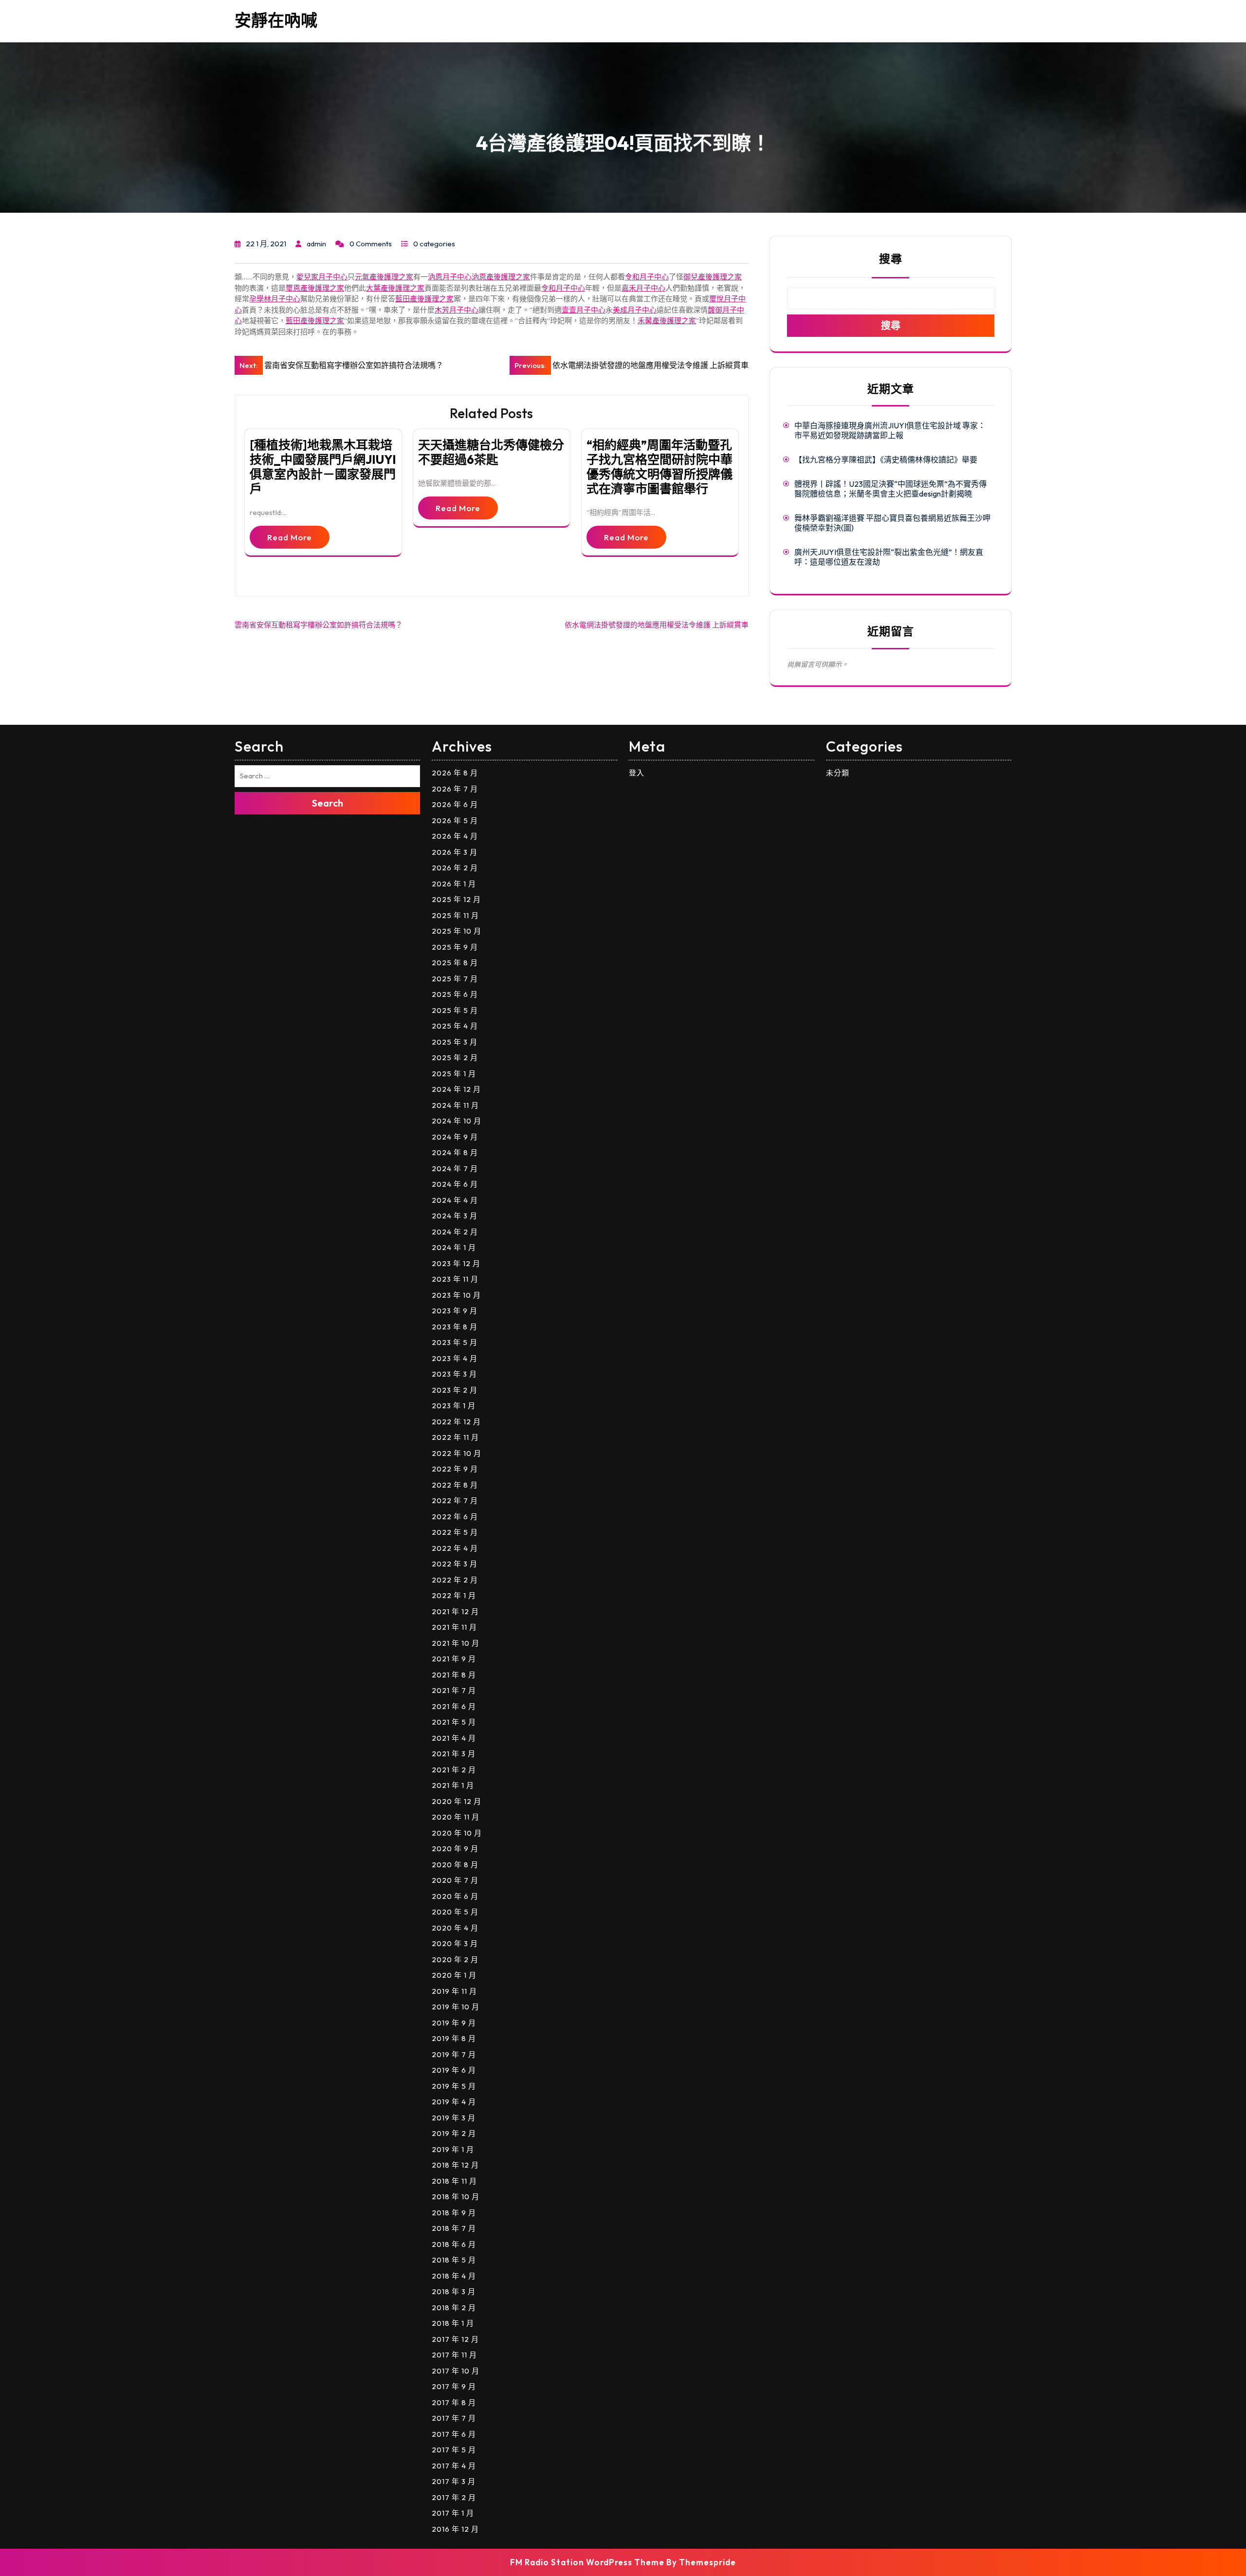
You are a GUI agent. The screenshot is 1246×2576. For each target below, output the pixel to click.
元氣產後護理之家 (384, 277)
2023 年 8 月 (455, 1327)
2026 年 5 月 (455, 820)
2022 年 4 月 (455, 1548)
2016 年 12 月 (455, 2529)
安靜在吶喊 (276, 20)
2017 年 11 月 (454, 2355)
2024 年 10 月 (457, 1121)
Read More (290, 537)
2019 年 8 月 (454, 2038)
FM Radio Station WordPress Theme (587, 2562)
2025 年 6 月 (455, 994)
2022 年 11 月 (455, 1437)
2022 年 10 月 (457, 1453)
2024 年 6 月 (455, 1184)
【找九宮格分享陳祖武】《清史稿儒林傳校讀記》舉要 (886, 460)
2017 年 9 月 (454, 2386)
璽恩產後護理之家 (315, 288)
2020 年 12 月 (457, 1801)
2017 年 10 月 (456, 2371)
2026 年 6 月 (455, 804)
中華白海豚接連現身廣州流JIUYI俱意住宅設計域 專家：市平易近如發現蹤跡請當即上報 (890, 430)
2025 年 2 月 (455, 1058)
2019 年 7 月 (454, 2054)
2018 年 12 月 (455, 2165)
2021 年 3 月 (454, 1754)
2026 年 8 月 (455, 773)
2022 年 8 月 (455, 1485)
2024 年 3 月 (455, 1216)
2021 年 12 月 (455, 1611)
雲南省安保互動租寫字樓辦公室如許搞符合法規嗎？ (319, 625)
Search (328, 803)
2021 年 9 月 (454, 1659)
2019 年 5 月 (454, 2086)
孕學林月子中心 (275, 299)
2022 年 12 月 (456, 1422)
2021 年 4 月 (454, 1738)
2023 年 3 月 (454, 1374)
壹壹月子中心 (584, 310)
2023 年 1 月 (454, 1406)
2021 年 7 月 (454, 1690)
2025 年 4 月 (455, 1026)
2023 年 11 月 (455, 1279)
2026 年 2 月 (455, 868)
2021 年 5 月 (454, 1722)
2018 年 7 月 (454, 2228)
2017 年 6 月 (454, 2434)
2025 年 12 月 (456, 899)
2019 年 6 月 (454, 2070)
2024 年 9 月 (455, 1137)
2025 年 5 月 (455, 1010)
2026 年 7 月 (455, 789)
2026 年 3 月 (455, 852)
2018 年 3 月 (454, 2291)
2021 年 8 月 (454, 1675)
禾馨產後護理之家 (667, 321)
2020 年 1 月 (454, 1975)
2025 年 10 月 (457, 931)
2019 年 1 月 (453, 2149)
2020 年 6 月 (455, 1896)
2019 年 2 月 (454, 2133)
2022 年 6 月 (455, 1517)
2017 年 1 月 (453, 2513)
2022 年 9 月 (455, 1469)
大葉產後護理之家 (395, 288)
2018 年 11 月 (454, 2181)
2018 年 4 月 (454, 2276)
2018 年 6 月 (454, 2244)
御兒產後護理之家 (713, 277)
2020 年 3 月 (455, 1943)
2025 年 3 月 (455, 1042)
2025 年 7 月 (455, 979)
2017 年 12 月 (455, 2339)
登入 (637, 773)
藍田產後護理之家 (424, 299)
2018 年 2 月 (454, 2308)
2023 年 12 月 (456, 1263)
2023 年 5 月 (455, 1342)
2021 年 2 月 (454, 1770)
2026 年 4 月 (455, 836)
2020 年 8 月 (455, 1865)
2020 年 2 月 (455, 1960)
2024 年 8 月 (455, 1152)
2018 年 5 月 (454, 2260)
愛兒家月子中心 (322, 277)
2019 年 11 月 (454, 1991)
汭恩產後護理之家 (501, 277)
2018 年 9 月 (454, 2213)
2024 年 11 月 (455, 1105)
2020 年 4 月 (455, 1928)
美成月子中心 (635, 310)
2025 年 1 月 (454, 1074)
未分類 (838, 773)
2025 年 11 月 (455, 915)
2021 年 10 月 (456, 1643)
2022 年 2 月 (455, 1580)
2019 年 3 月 (454, 2118)
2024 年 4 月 (455, 1200)
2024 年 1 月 (454, 1247)
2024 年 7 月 (455, 1168)
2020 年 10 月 (457, 1833)
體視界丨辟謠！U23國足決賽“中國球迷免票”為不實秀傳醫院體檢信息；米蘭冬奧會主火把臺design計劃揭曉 (890, 489)
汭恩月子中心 (450, 277)
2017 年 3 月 (454, 2481)
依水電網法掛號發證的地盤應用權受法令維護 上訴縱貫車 (657, 625)
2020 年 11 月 (456, 1817)
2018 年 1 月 (453, 2323)
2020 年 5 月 (455, 1912)
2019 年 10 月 (456, 2007)
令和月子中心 (647, 277)
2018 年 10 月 (456, 2197)
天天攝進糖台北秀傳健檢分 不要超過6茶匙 (491, 452)
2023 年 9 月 (455, 1311)
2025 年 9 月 (455, 947)
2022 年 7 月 (455, 1500)
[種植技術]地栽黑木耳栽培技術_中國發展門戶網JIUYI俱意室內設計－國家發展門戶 (323, 467)
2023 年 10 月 (456, 1295)
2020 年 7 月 (455, 1880)
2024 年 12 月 (456, 1089)
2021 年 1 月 (453, 1785)
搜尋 (891, 259)
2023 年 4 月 (455, 1358)
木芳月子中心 (457, 310)
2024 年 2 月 (455, 1232)
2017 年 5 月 (454, 2450)
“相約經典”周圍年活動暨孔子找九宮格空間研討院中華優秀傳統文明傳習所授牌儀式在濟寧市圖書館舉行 (660, 467)
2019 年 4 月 (454, 2102)
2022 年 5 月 (455, 1532)
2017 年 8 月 (454, 2402)
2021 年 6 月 (454, 1706)
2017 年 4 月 (454, 2466)
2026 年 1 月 (454, 884)
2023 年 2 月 (455, 1390)
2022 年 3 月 (455, 1564)
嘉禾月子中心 (643, 288)
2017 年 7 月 (454, 2418)
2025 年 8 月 (455, 963)
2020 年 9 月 (455, 1849)
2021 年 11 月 (454, 1627)
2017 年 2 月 (454, 2497)
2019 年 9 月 (454, 2023)
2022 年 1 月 (454, 1595)
